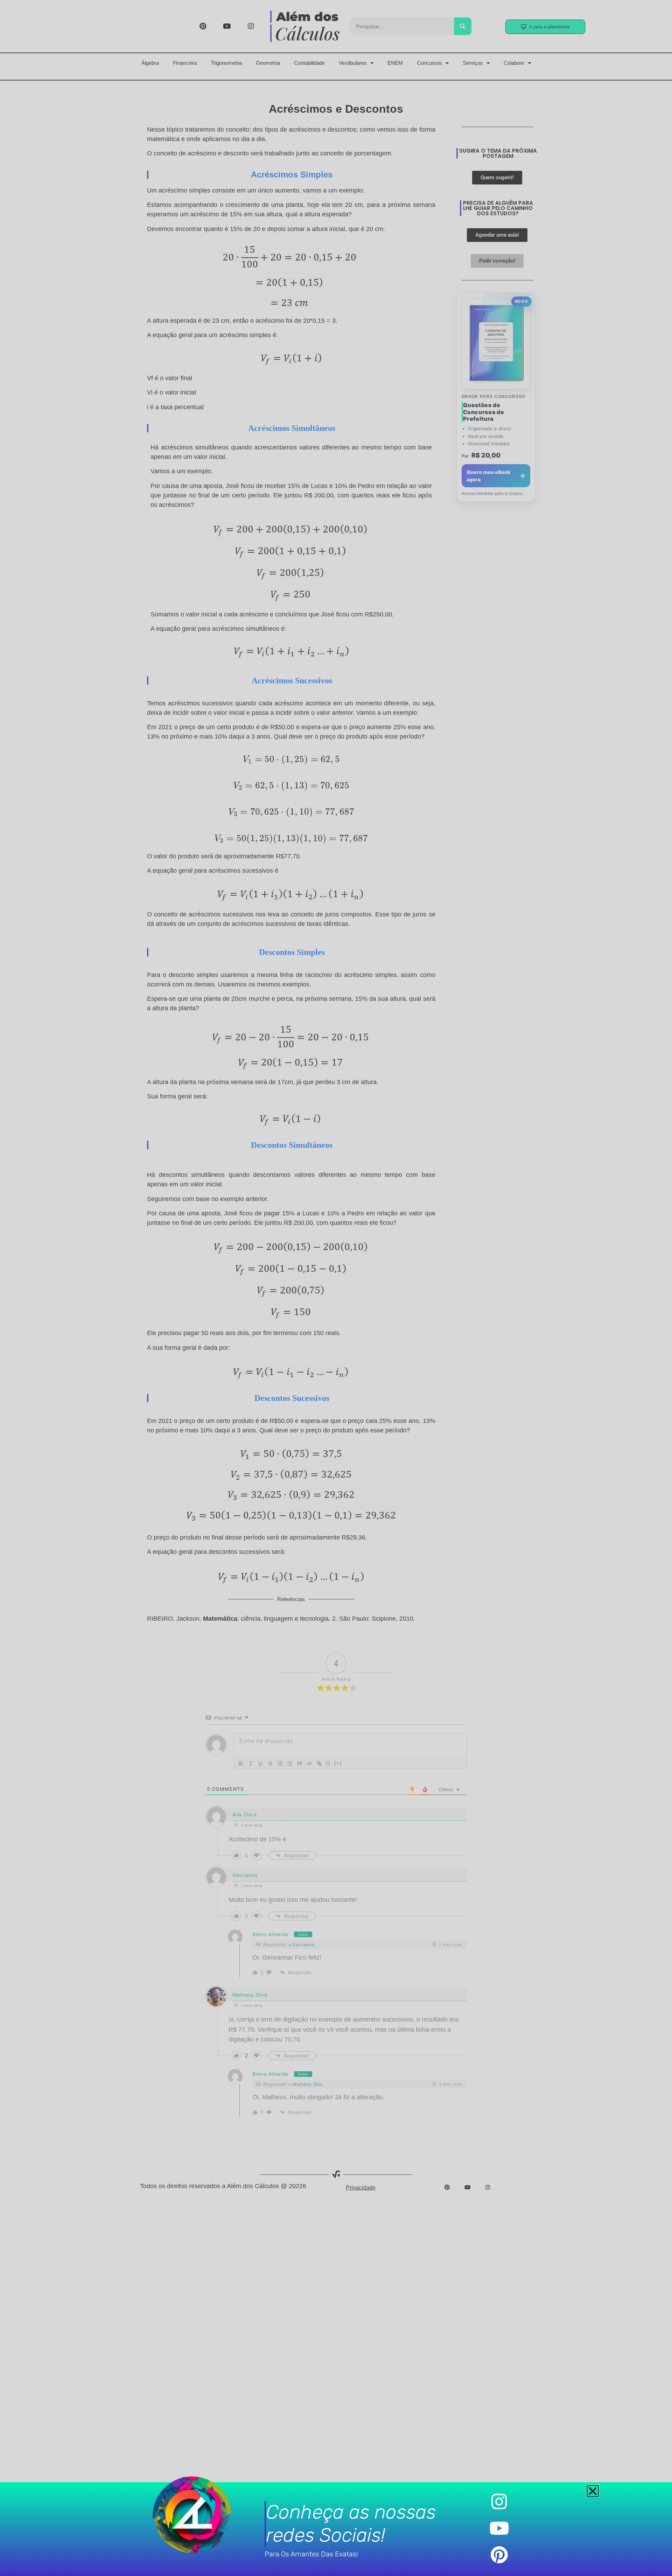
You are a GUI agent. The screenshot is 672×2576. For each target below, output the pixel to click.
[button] (593, 2491)
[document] (336, 1288)
